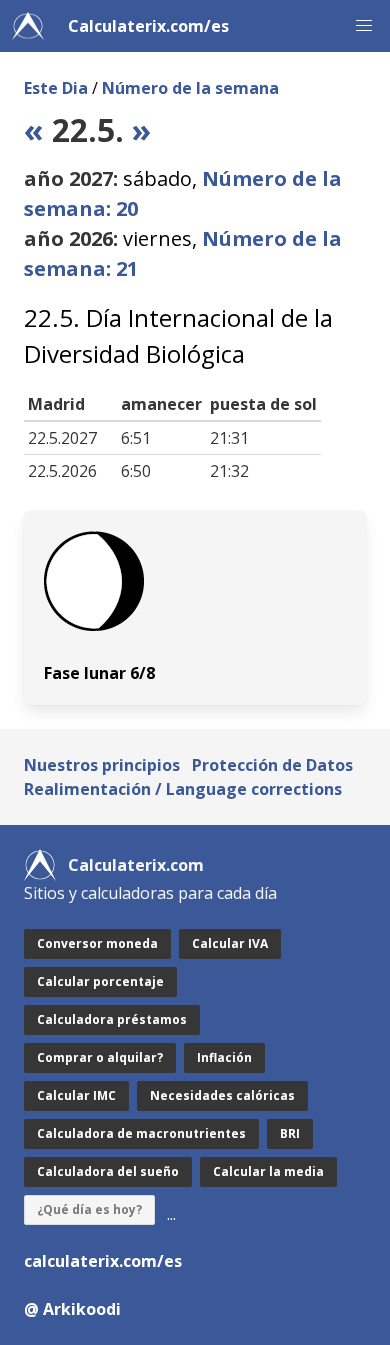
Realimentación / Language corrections (183, 789)
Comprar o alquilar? (100, 1057)
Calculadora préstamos (112, 1019)
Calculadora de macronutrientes (141, 1133)
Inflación (224, 1057)
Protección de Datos (272, 765)
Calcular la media (268, 1171)
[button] (364, 26)
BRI (290, 1133)
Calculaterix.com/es (148, 26)
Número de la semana (190, 88)
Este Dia (56, 88)
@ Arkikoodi (72, 1309)
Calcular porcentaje (100, 981)
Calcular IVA (230, 943)
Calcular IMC (76, 1095)
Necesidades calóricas (222, 1095)
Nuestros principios (102, 765)
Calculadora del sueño (108, 1171)
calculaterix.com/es (103, 1261)
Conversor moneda (97, 943)
